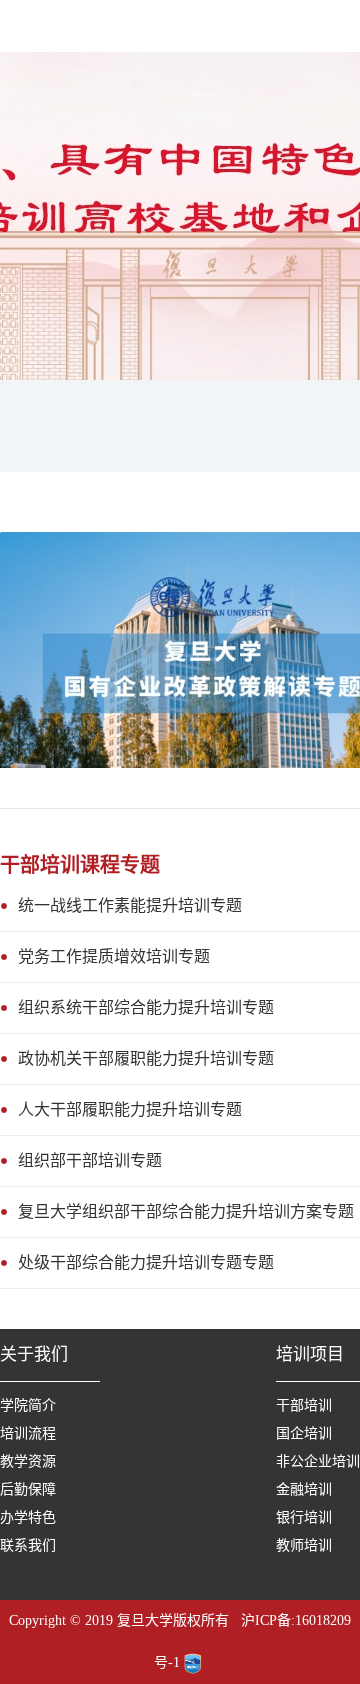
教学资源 (28, 1461)
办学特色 (28, 1517)
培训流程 (28, 1433)
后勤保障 (28, 1489)
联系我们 (28, 1545)
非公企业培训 (318, 1461)
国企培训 (304, 1433)
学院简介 (28, 1405)
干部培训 (304, 1405)
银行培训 (304, 1517)
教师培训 (304, 1545)
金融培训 (304, 1489)
